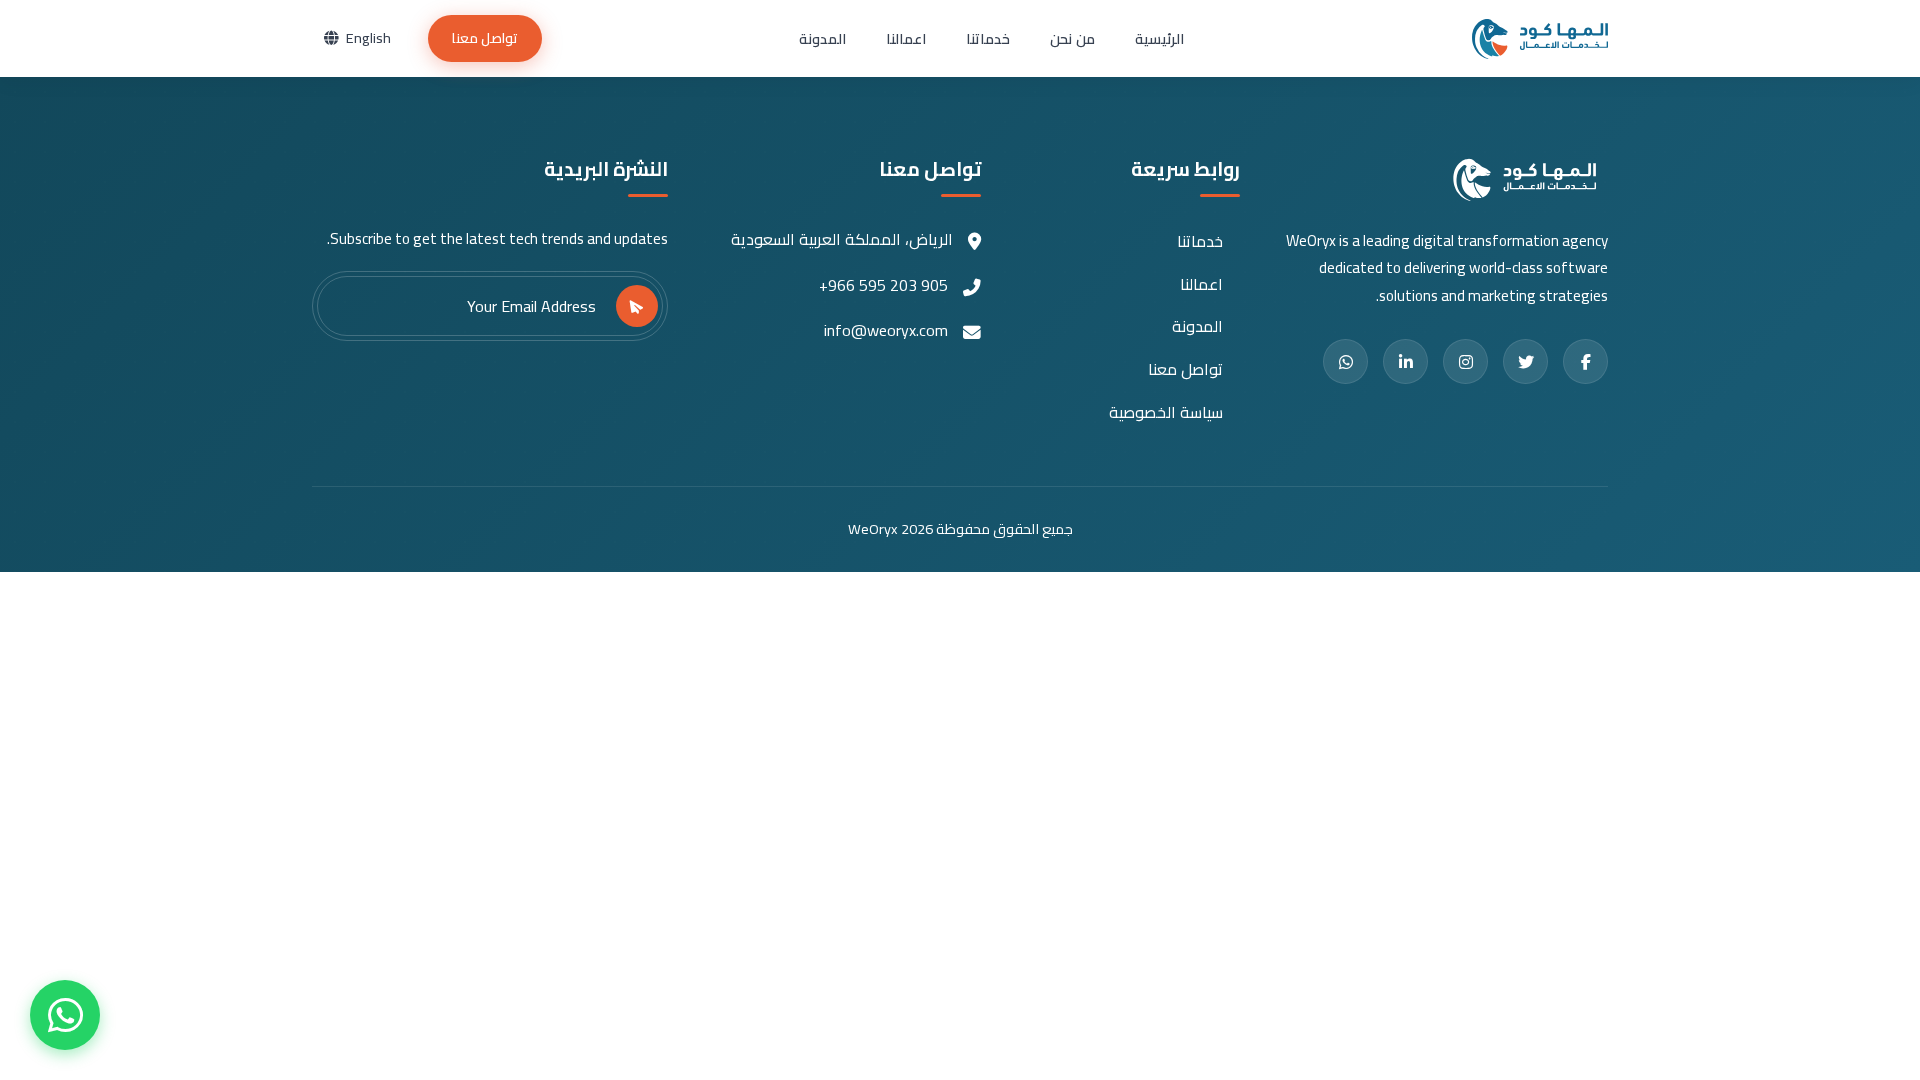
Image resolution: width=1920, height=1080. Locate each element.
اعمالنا (906, 38)
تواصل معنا (485, 38)
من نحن (1072, 38)
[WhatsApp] (65, 1015)
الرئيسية (1159, 38)
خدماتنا (988, 38)
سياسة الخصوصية (1166, 412)
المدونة (822, 38)
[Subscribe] (637, 306)
